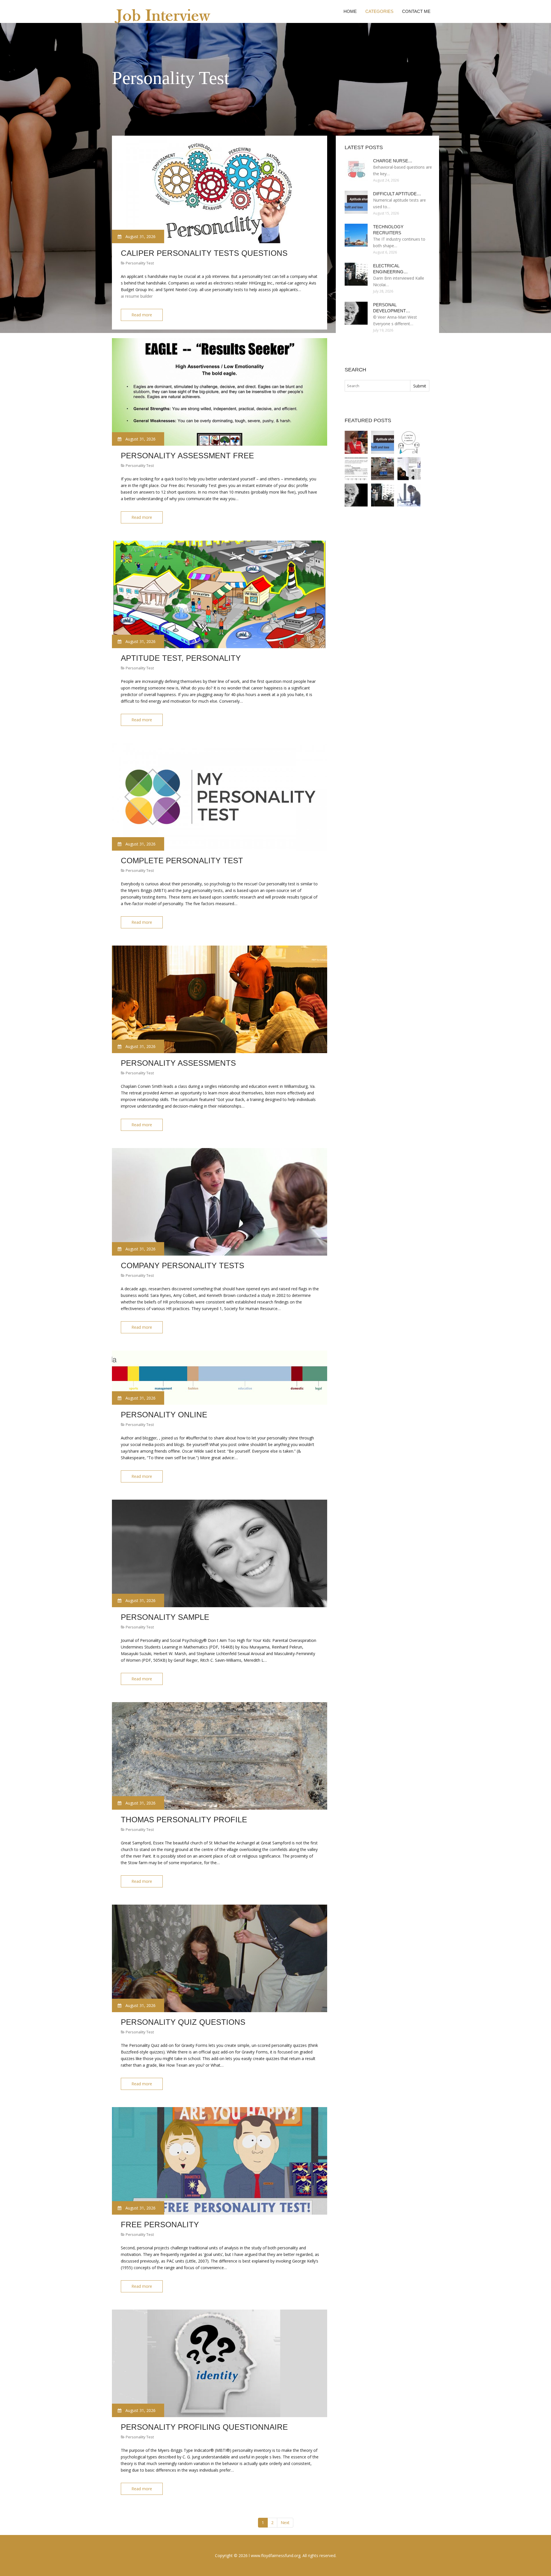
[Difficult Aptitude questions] (383, 442)
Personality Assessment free (187, 456)
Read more (142, 315)
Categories (379, 11)
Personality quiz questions (183, 2022)
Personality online (164, 1415)
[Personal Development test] (356, 495)
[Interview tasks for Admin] (409, 495)
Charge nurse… (393, 161)
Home (350, 11)
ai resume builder (137, 296)
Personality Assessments (178, 1063)
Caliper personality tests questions (204, 253)
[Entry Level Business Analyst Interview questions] (356, 442)
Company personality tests (183, 1266)
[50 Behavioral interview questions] (383, 469)
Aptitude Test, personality (181, 658)
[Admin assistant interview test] (356, 469)
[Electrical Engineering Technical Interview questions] (383, 495)
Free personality (160, 2225)
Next (285, 2523)
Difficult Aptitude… (397, 194)
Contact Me (416, 11)
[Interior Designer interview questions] (409, 469)
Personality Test (140, 263)
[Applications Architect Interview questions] (409, 442)
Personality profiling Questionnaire (204, 2427)
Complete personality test (182, 861)
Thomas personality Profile (184, 1820)
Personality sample (165, 1617)
